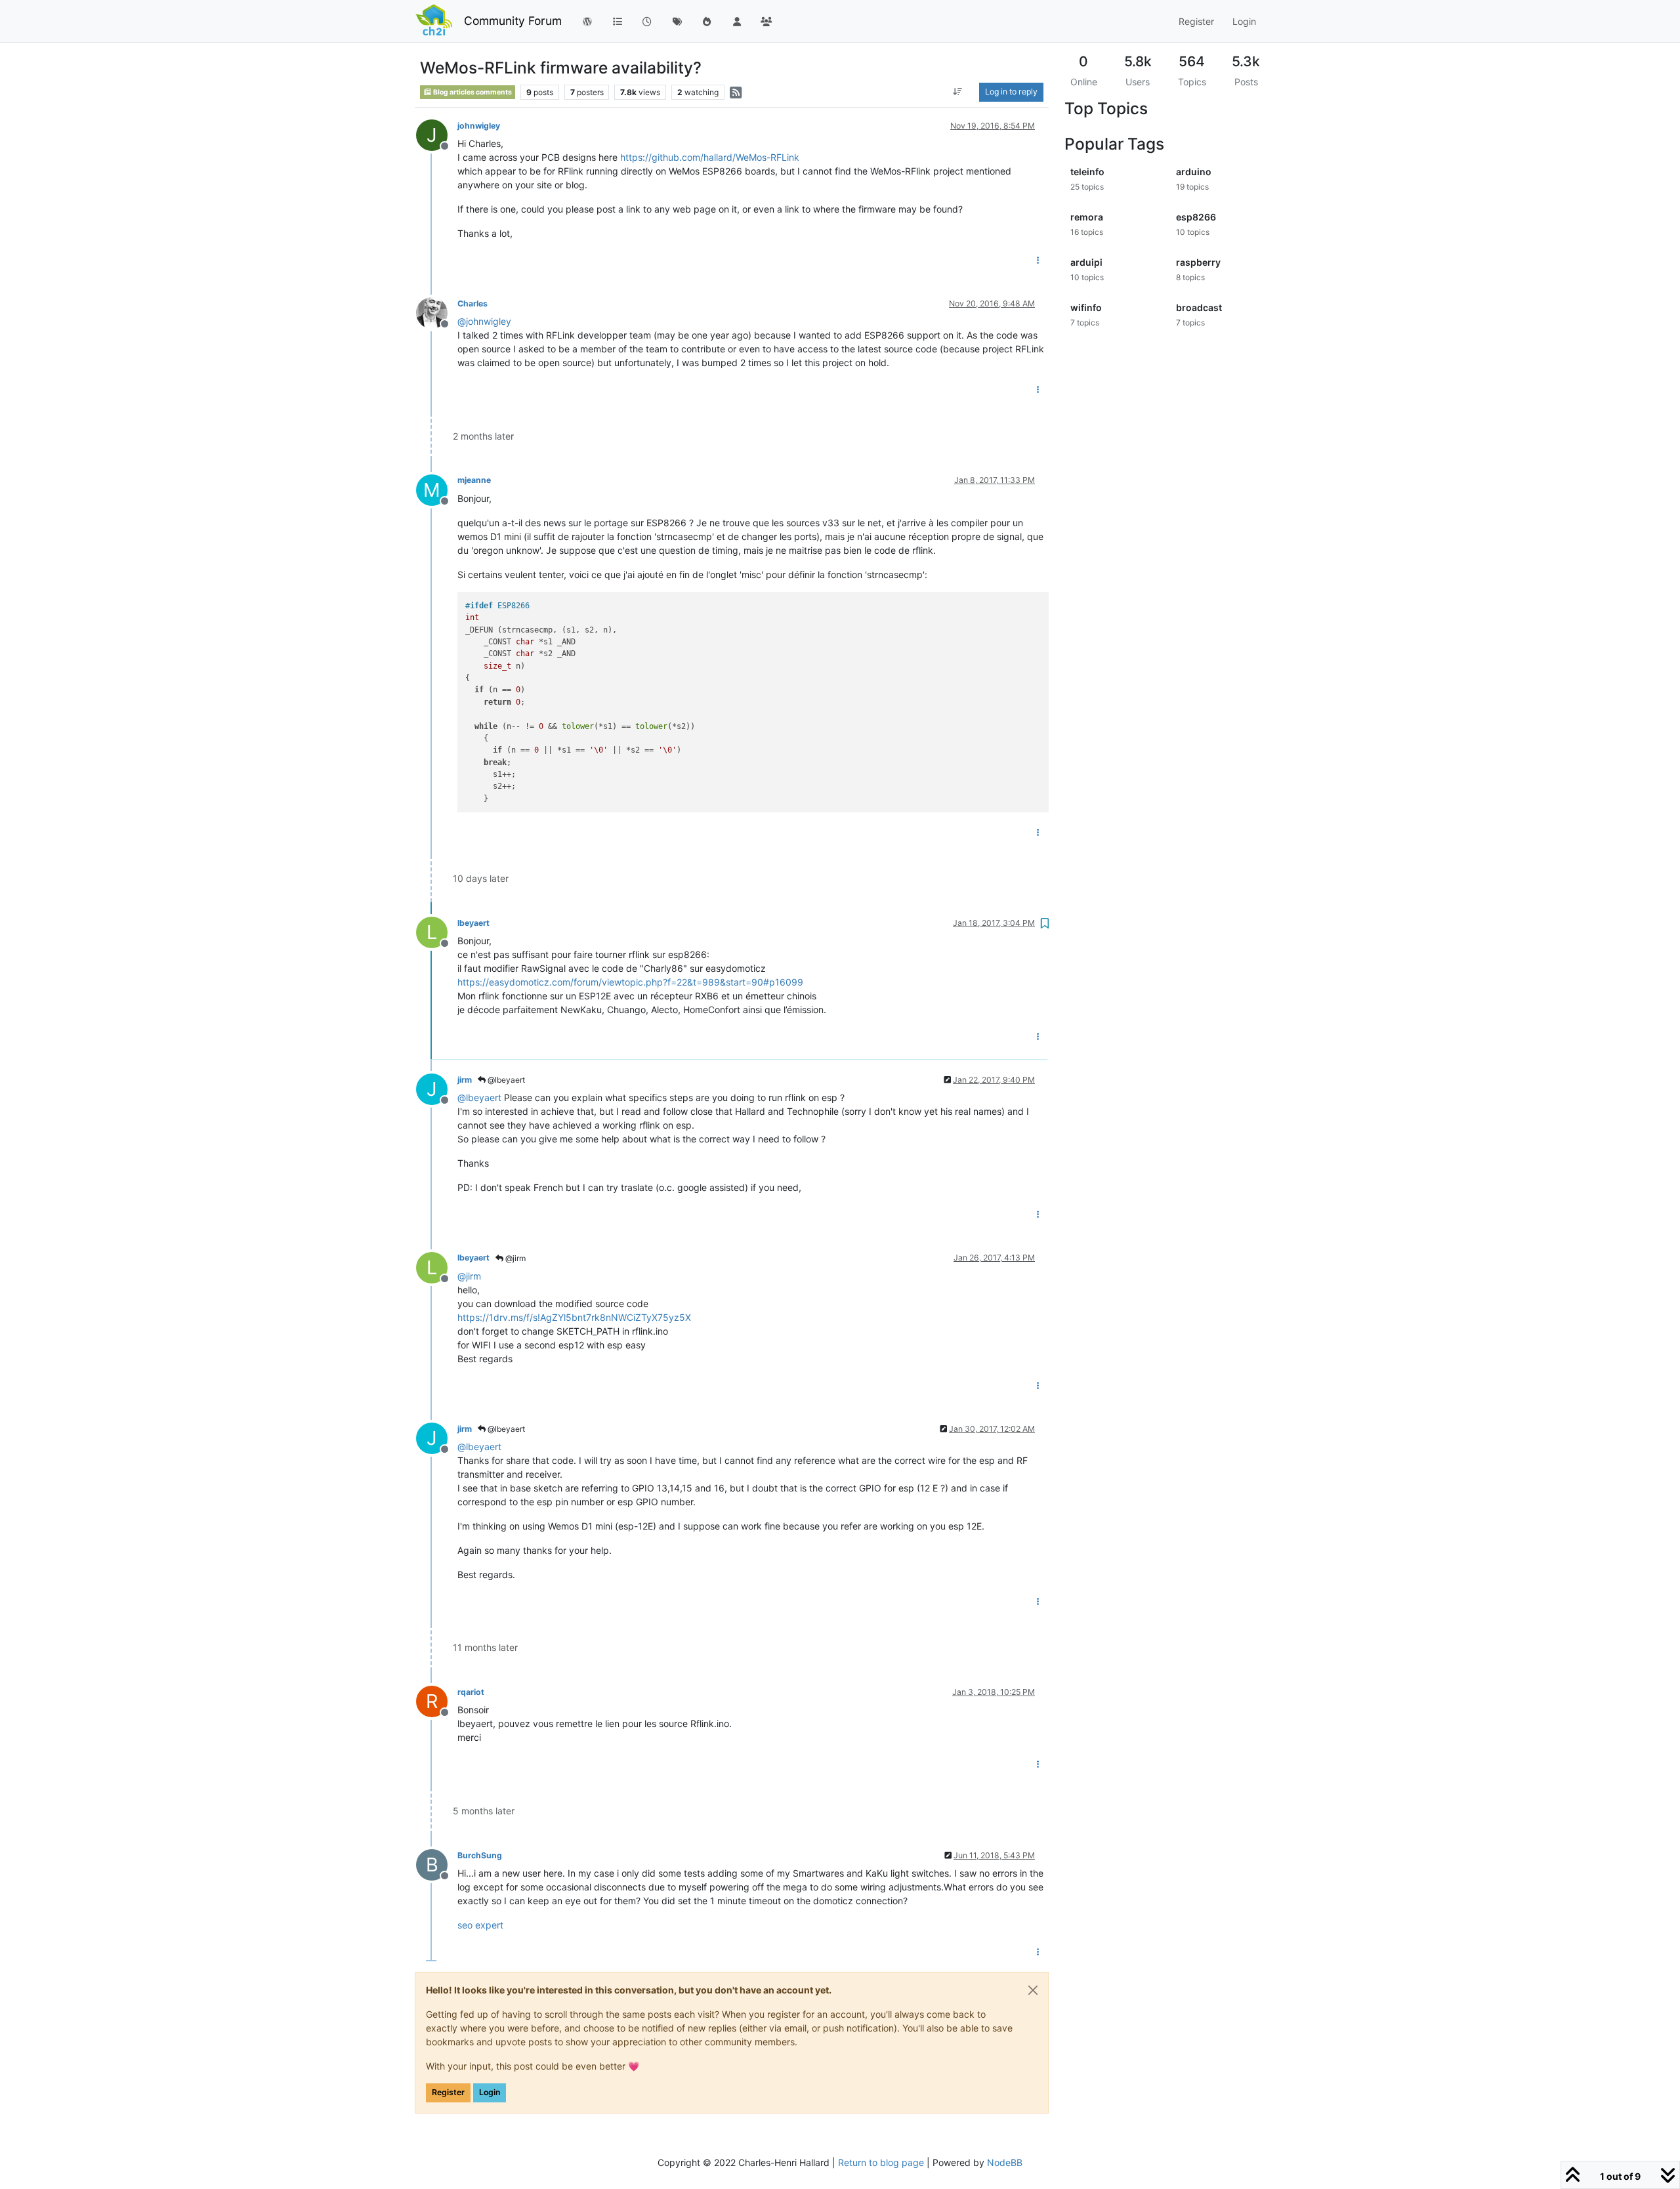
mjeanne (474, 480)
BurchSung (480, 1855)
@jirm (514, 1258)
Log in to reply (1011, 92)
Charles (472, 303)
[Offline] (437, 312)
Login (490, 2092)
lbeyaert (473, 923)
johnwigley (479, 126)
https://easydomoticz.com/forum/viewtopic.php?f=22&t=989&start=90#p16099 (630, 982)
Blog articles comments (472, 92)
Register (448, 2092)
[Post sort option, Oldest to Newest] (958, 92)
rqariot (471, 1692)
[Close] (1033, 1990)
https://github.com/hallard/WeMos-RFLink (710, 157)
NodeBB (1005, 2162)
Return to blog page (881, 2162)
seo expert (480, 1925)
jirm (465, 1080)
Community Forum (513, 21)
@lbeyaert (505, 1080)
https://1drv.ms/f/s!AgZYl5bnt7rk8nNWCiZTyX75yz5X (574, 1317)
